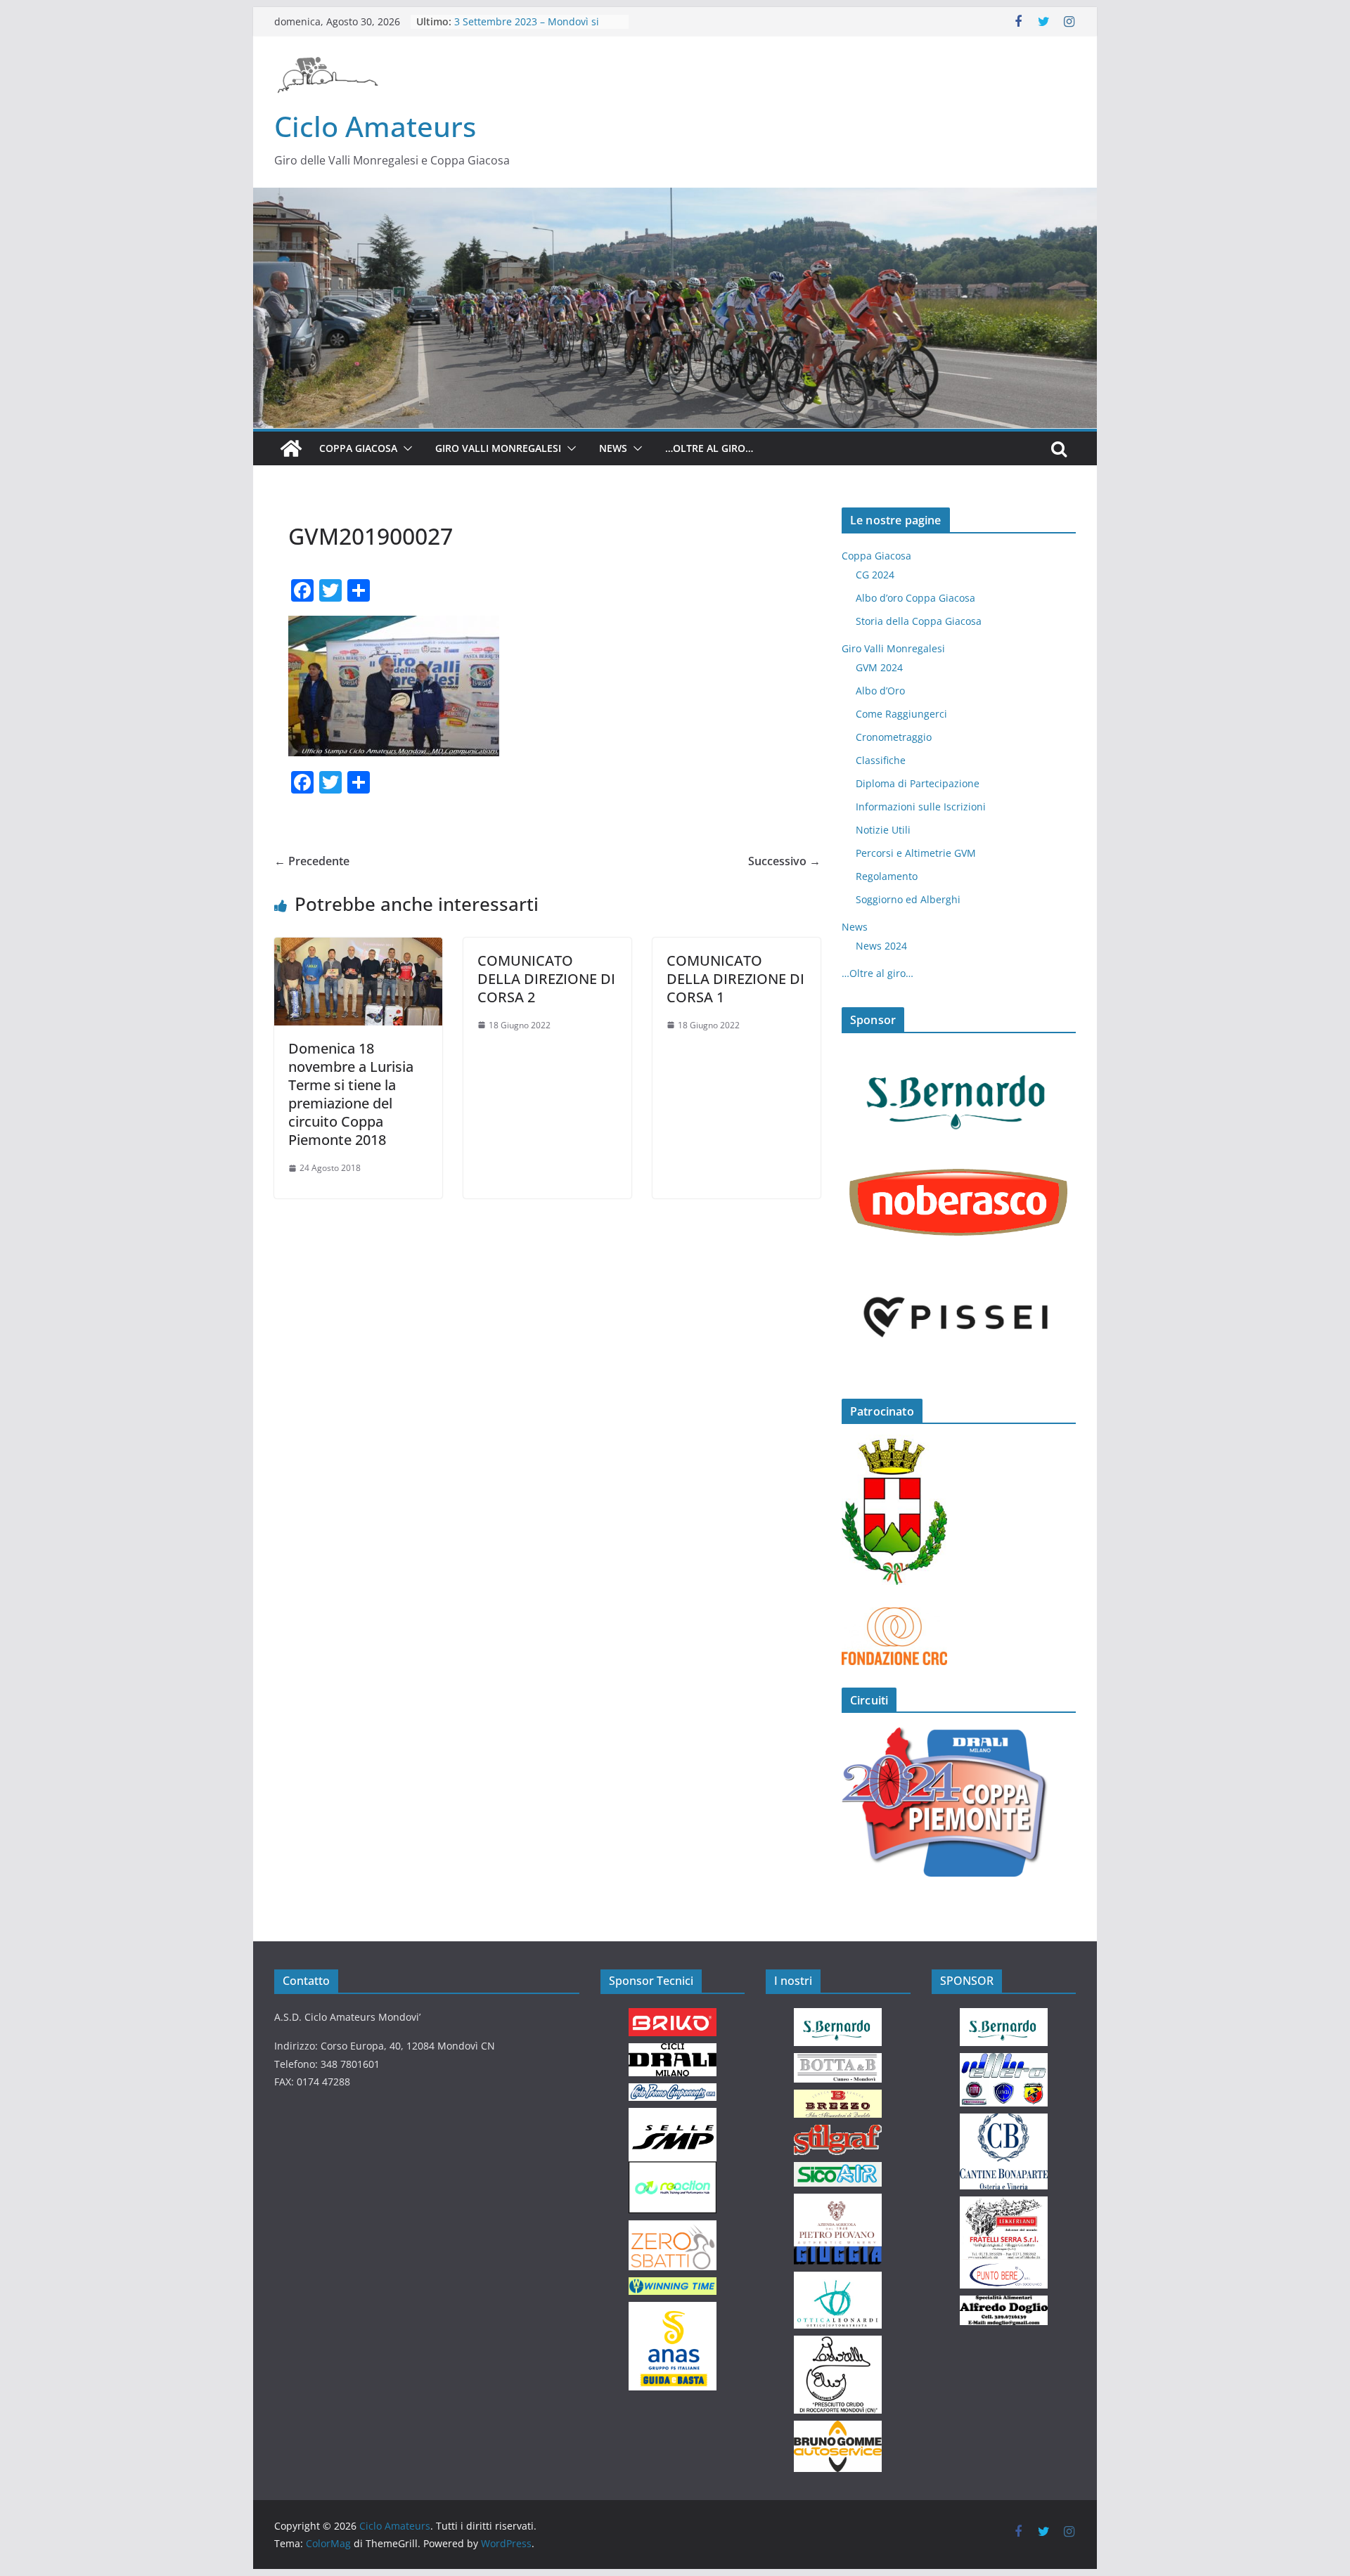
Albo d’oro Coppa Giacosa (915, 598)
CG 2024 (875, 575)
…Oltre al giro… (709, 448)
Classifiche (881, 760)
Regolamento (887, 876)
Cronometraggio (894, 737)
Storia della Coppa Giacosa (919, 621)
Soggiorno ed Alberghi (908, 899)
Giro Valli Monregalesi (498, 448)
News (613, 448)
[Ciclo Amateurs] (675, 198)
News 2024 (881, 946)
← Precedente (312, 861)
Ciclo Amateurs (375, 126)
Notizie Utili (883, 830)
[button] (405, 448)
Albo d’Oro (880, 691)
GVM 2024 (879, 667)
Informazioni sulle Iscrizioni (921, 807)
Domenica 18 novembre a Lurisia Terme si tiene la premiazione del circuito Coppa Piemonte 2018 (351, 1094)
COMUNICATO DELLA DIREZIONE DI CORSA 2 (546, 979)
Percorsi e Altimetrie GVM (916, 853)
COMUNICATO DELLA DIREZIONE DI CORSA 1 (735, 979)
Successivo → (784, 861)
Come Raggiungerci (901, 714)
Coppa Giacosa (358, 448)
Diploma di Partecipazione (918, 783)
